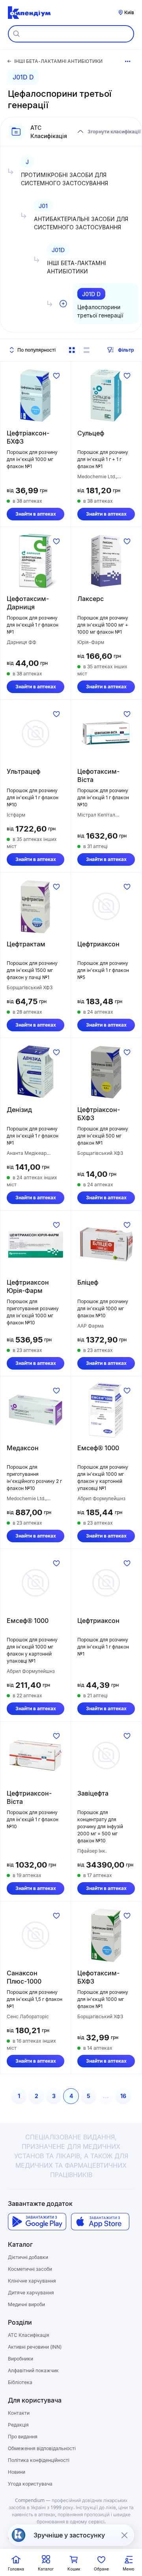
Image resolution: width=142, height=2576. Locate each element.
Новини (17, 2472)
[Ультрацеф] (35, 734)
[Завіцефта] (106, 1755)
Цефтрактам (26, 944)
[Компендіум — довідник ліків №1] (29, 13)
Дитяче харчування (31, 2293)
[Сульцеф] (106, 395)
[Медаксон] (35, 1410)
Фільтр (126, 350)
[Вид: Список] (86, 350)
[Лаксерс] (106, 561)
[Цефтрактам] (35, 906)
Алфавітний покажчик (33, 2370)
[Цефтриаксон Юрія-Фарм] (35, 1245)
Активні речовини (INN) (35, 2347)
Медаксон (23, 1448)
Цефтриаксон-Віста (29, 1797)
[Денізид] (35, 1072)
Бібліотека (20, 2382)
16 (123, 2096)
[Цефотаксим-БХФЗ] (106, 1935)
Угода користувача (30, 2484)
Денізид (19, 1110)
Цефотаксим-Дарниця (28, 603)
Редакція (18, 2425)
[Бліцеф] (106, 1245)
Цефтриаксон (98, 944)
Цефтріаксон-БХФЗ (28, 437)
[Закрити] (124, 2535)
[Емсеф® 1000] (106, 1410)
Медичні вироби (26, 2304)
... (106, 2096)
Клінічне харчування (32, 2281)
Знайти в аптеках (36, 514)
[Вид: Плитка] (72, 350)
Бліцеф (88, 1282)
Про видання (23, 2437)
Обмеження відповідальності (42, 2448)
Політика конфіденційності (39, 2460)
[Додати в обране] (56, 376)
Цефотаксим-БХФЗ (98, 1977)
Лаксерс (91, 599)
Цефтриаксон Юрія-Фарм (28, 1286)
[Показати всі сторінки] (128, 61)
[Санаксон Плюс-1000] (35, 1935)
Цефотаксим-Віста (98, 775)
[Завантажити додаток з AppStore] (100, 2222)
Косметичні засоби (30, 2269)
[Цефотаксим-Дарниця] (35, 561)
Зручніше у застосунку (69, 2535)
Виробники (21, 2359)
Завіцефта (93, 1793)
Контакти (19, 2413)
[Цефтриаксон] (106, 906)
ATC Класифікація (29, 2335)
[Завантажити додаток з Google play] (37, 2222)
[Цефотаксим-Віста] (106, 734)
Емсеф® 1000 (98, 1448)
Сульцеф (91, 433)
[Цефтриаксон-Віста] (35, 1755)
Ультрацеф (23, 771)
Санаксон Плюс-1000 (24, 1977)
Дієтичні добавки (28, 2257)
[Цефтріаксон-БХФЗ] (35, 395)
